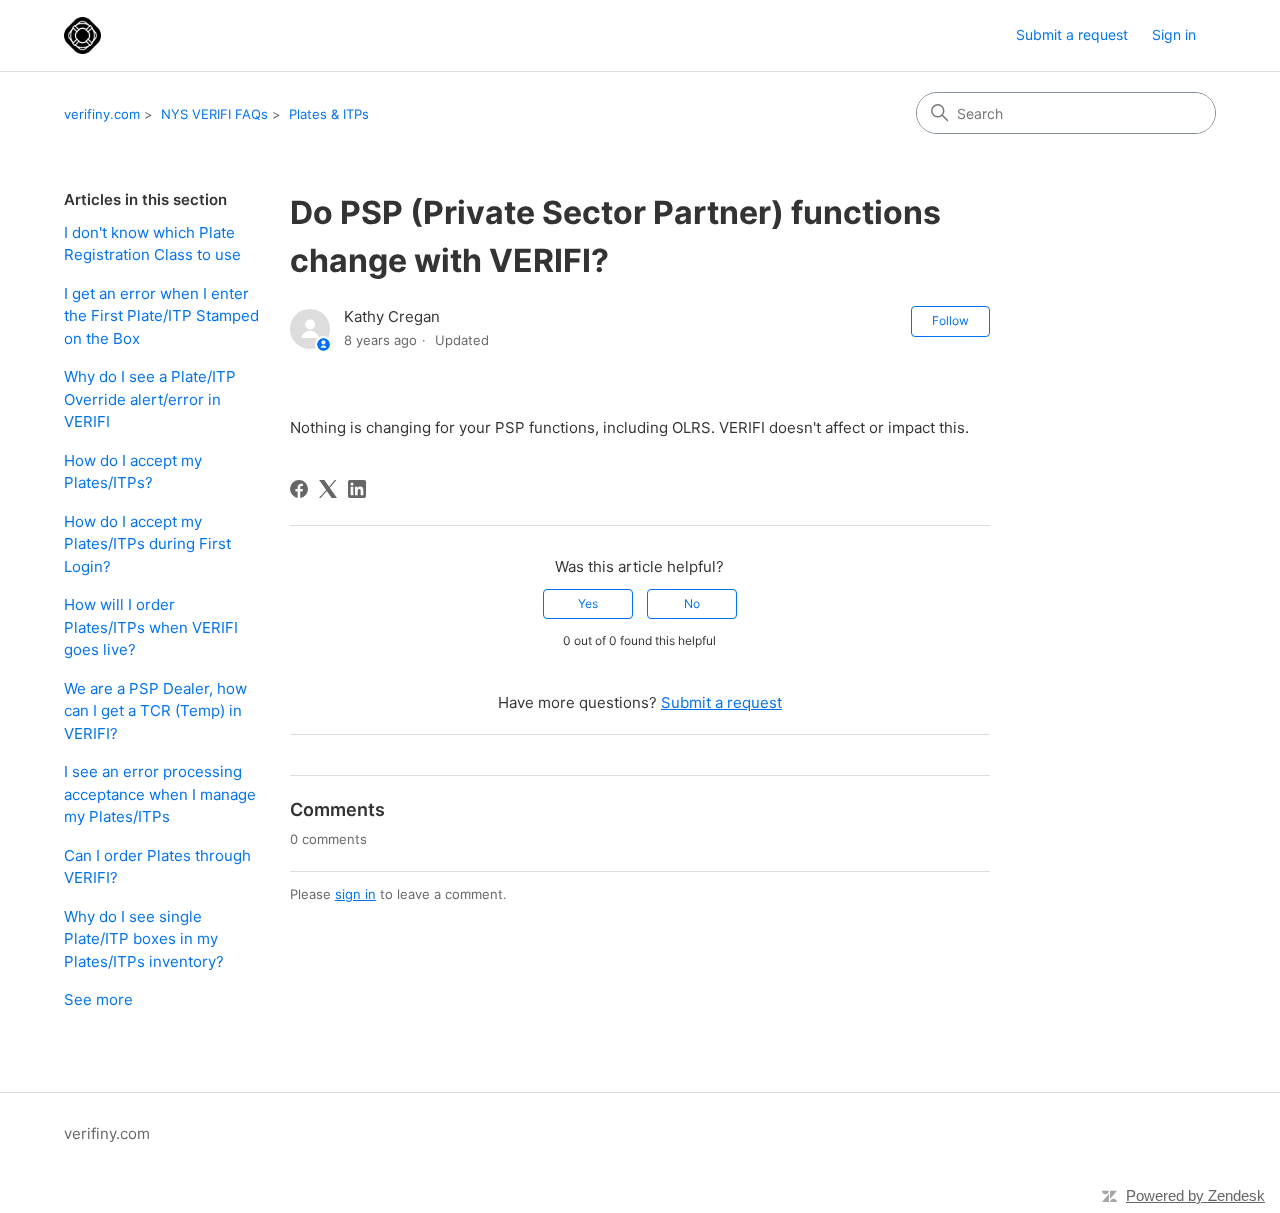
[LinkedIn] (357, 489)
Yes (588, 603)
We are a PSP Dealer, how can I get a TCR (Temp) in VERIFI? (155, 711)
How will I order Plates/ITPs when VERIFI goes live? (151, 627)
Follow (950, 320)
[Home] (82, 35)
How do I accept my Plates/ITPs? (133, 472)
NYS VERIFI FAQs (214, 114)
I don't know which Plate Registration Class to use (152, 244)
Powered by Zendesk (1195, 1195)
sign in (355, 894)
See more (98, 999)
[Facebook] (299, 489)
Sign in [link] (1174, 34)
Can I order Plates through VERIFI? (157, 867)
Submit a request (1072, 34)
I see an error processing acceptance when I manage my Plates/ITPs (160, 794)
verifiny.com (102, 114)
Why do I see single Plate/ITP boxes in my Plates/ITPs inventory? (144, 939)
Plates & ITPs (329, 114)
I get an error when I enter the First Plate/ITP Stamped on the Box (161, 316)
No (692, 603)
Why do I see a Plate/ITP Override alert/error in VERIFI (150, 399)
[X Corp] (328, 489)
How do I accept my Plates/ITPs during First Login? (147, 544)
